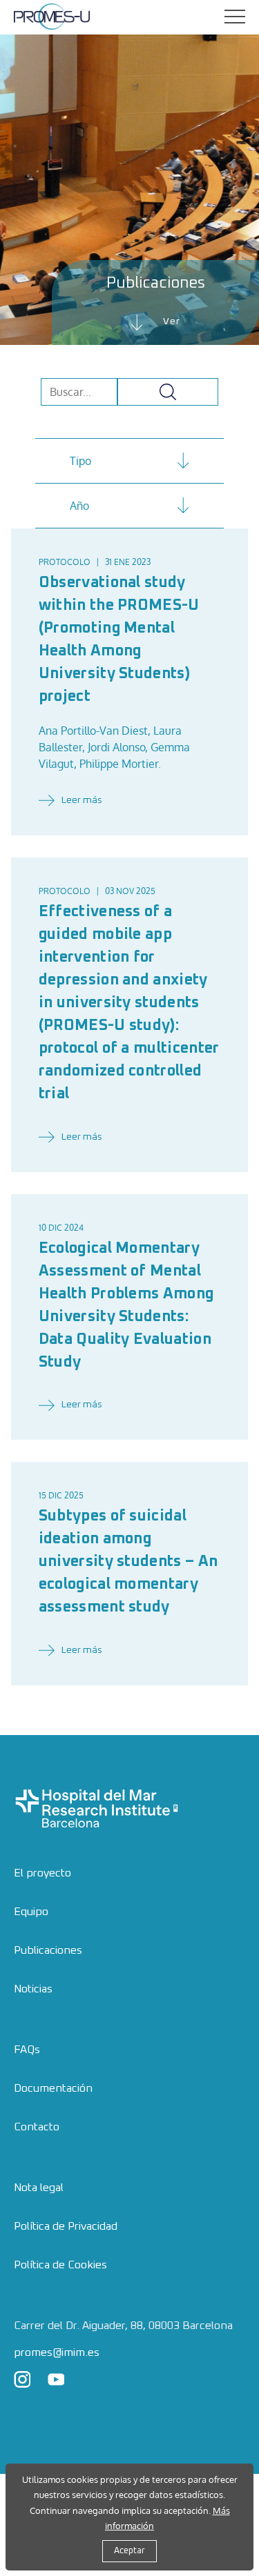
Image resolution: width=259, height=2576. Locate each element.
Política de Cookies (60, 2265)
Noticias (33, 1989)
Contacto (37, 2127)
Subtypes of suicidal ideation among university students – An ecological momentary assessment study (128, 1562)
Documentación (53, 2088)
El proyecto (42, 1873)
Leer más (82, 800)
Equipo (31, 1912)
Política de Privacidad (66, 2226)
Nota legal (39, 2188)
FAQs (27, 2050)
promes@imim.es (57, 2352)
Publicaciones (48, 1950)
